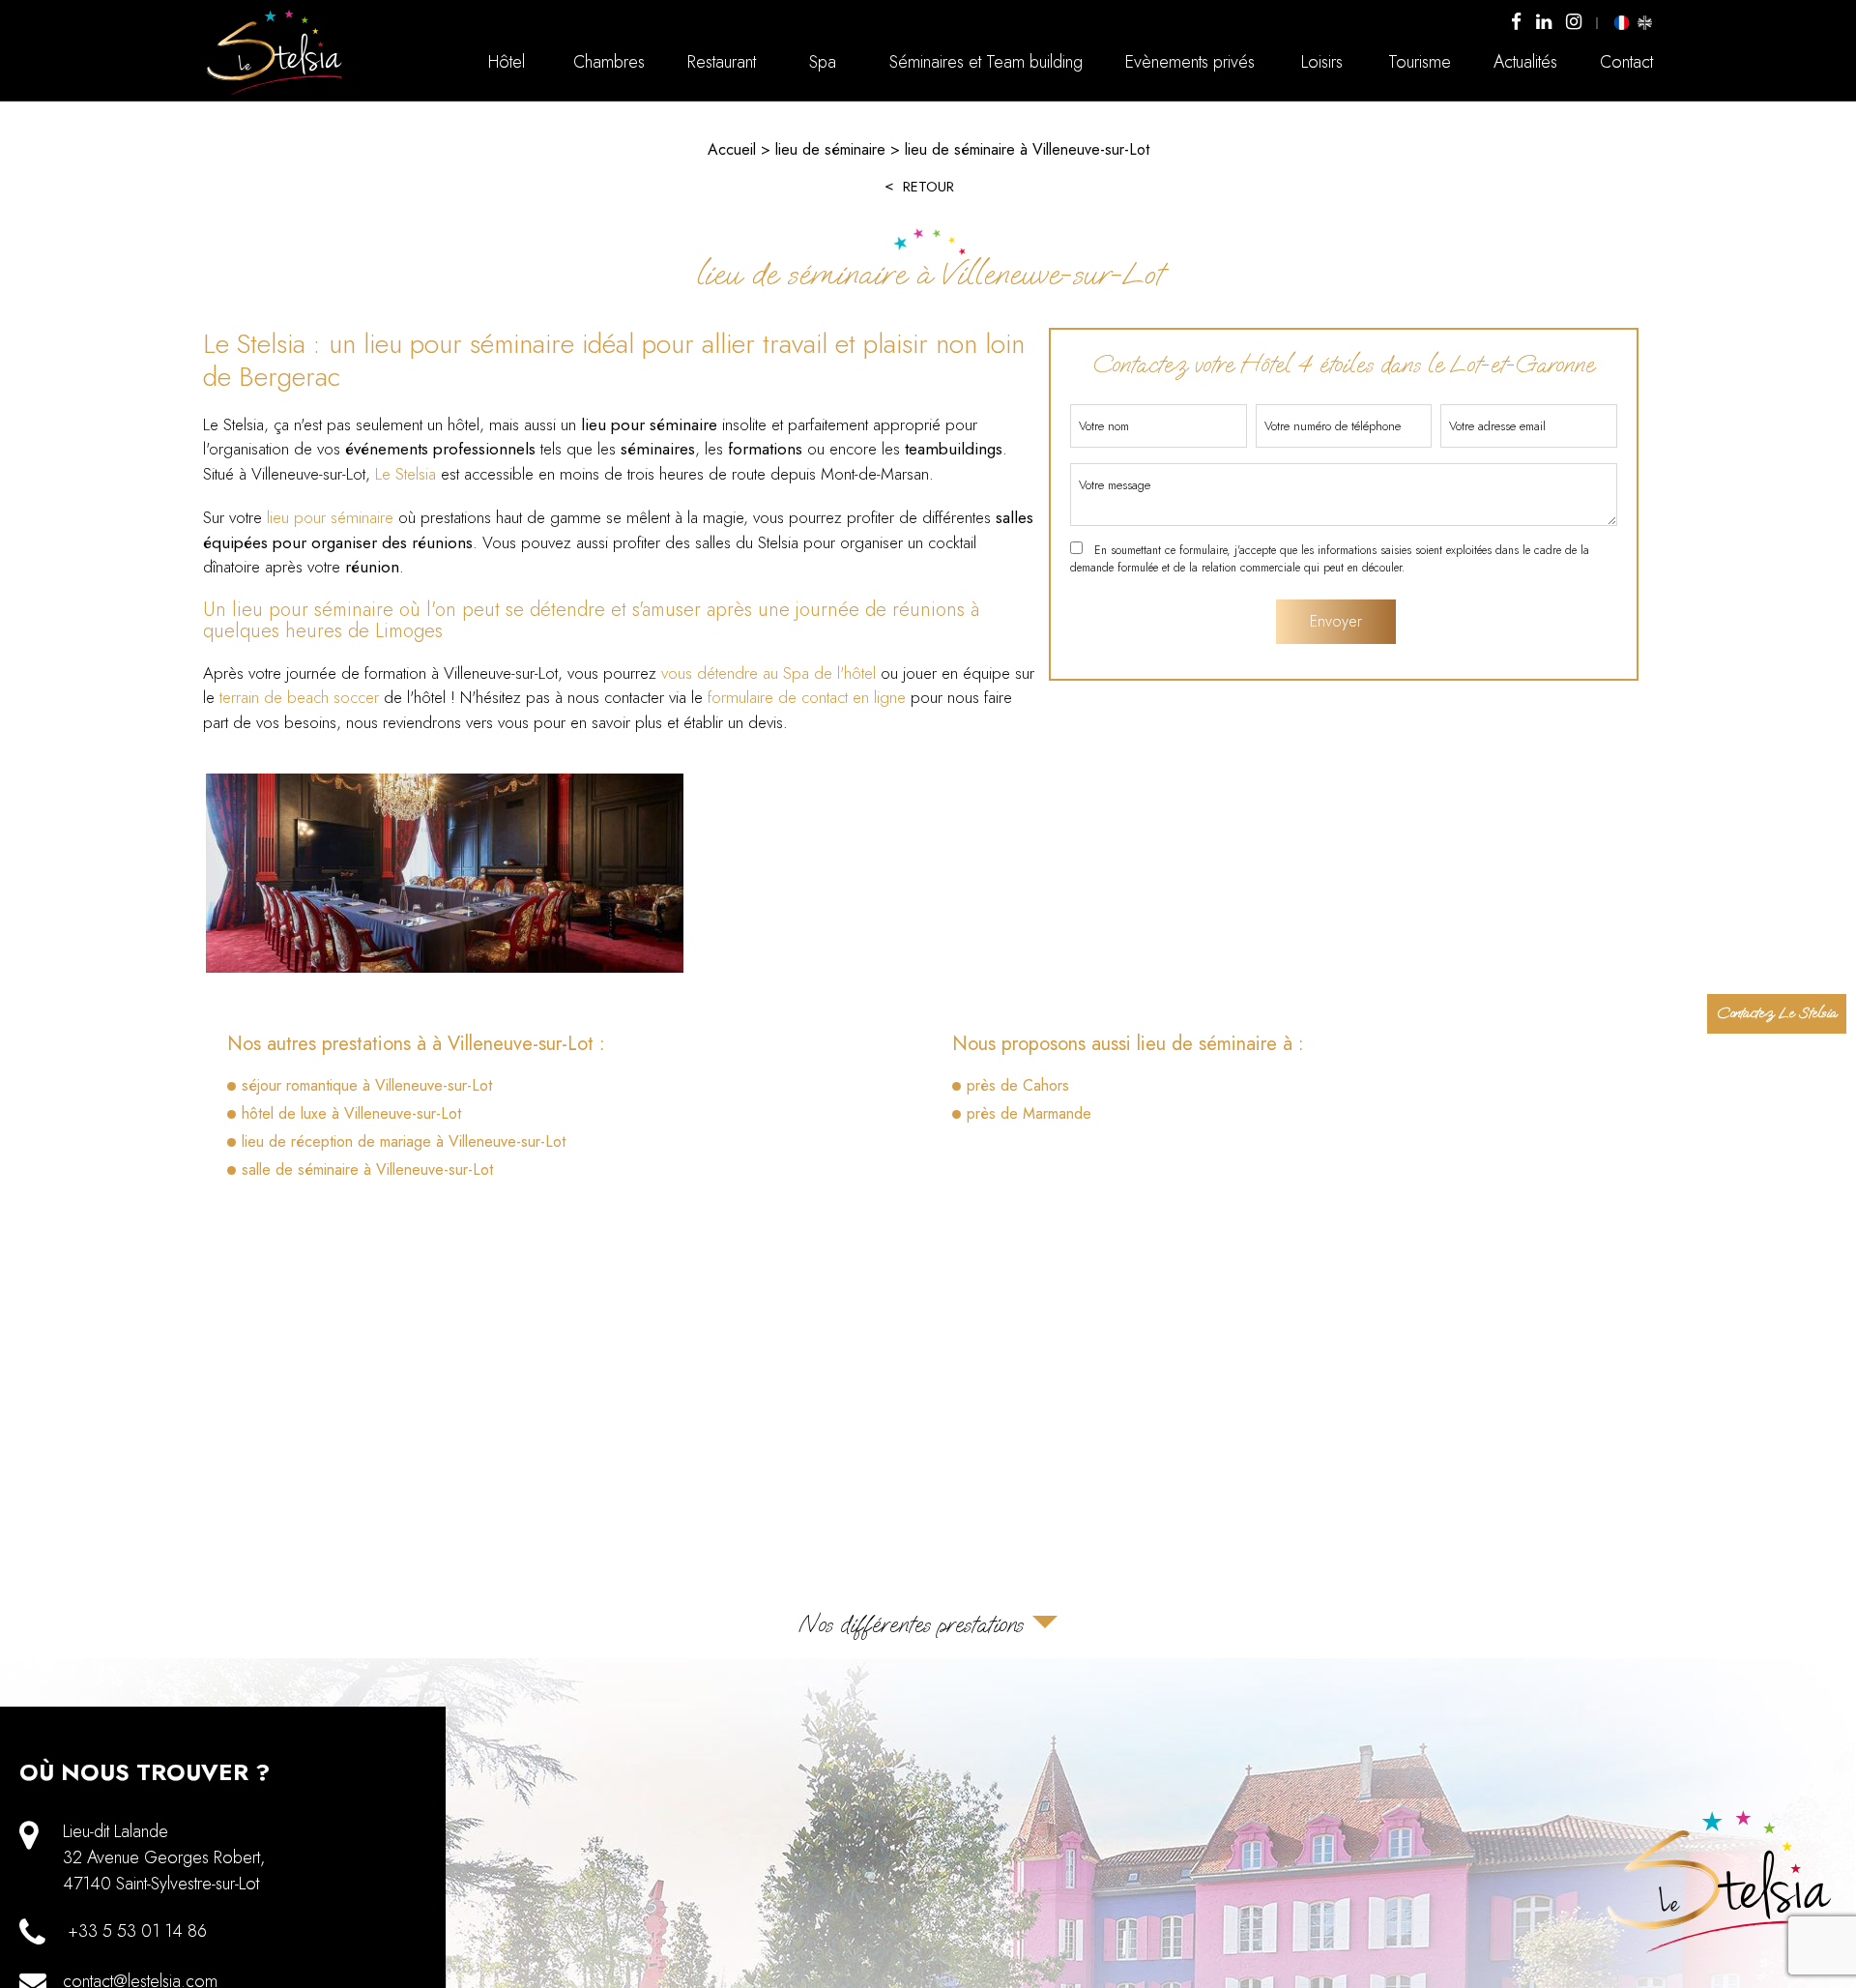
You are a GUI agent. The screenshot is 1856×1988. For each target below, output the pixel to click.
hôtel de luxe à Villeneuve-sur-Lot (351, 1113)
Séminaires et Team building (986, 62)
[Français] (1622, 22)
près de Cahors (1018, 1085)
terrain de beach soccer (299, 697)
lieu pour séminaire (330, 517)
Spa (823, 62)
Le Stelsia (406, 474)
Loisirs (1322, 62)
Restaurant (722, 62)
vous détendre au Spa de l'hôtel (768, 673)
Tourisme (1420, 62)
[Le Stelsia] (275, 93)
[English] (1644, 22)
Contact (1626, 62)
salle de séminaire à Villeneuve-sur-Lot (367, 1169)
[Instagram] (1574, 23)
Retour (928, 187)
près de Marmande (1029, 1113)
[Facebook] (1516, 23)
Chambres (609, 62)
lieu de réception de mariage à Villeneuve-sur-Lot (404, 1141)
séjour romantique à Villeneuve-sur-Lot (367, 1085)
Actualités (1525, 62)
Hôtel (507, 62)
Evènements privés (1190, 62)
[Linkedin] (1544, 23)
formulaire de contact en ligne (807, 697)
